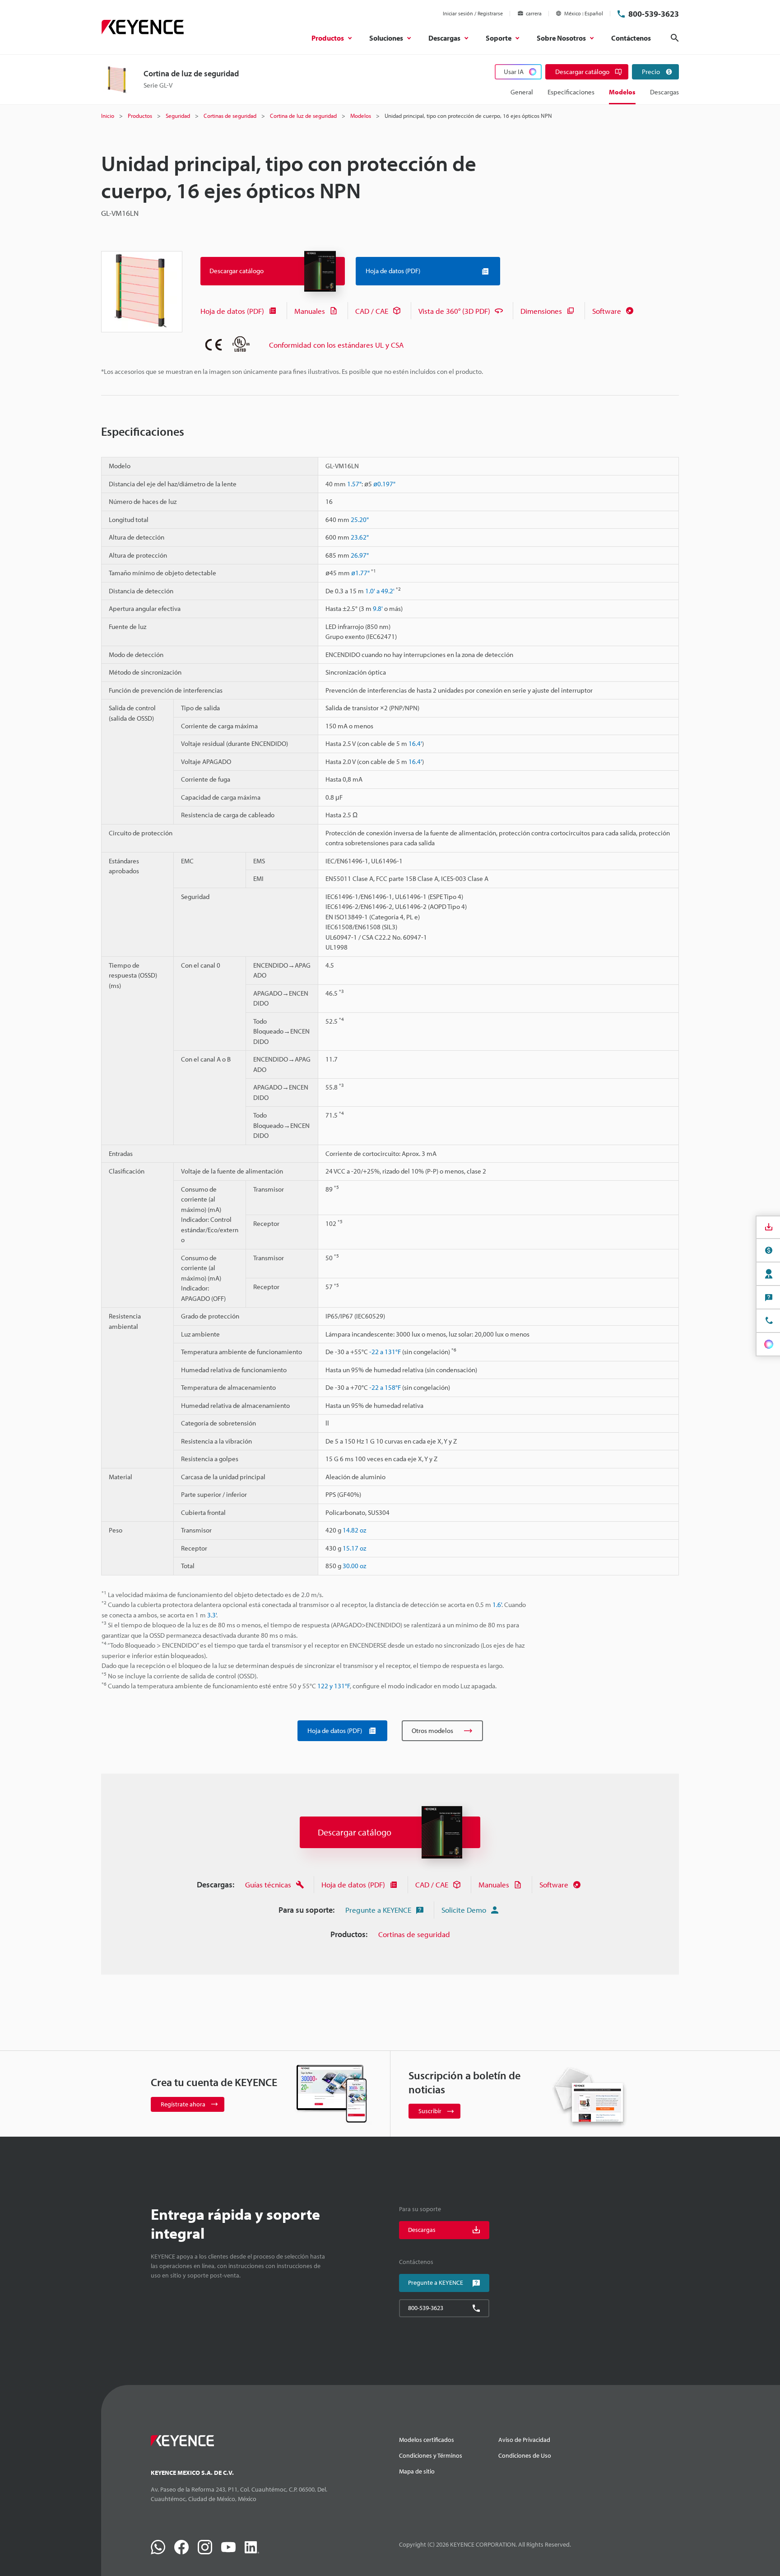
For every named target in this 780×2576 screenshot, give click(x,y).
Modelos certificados (427, 2440)
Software (607, 311)
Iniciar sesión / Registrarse (473, 13)
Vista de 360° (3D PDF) (454, 311)
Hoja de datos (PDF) (232, 311)
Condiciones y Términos (431, 2455)
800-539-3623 (654, 14)
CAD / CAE (372, 311)
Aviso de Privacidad (524, 2440)
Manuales (310, 311)
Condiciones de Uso (525, 2455)
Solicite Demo (464, 1910)
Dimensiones (541, 311)
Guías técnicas (268, 1884)
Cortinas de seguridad (414, 1934)
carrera (534, 13)
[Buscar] (675, 38)
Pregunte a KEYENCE (378, 1910)
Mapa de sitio (417, 2471)
